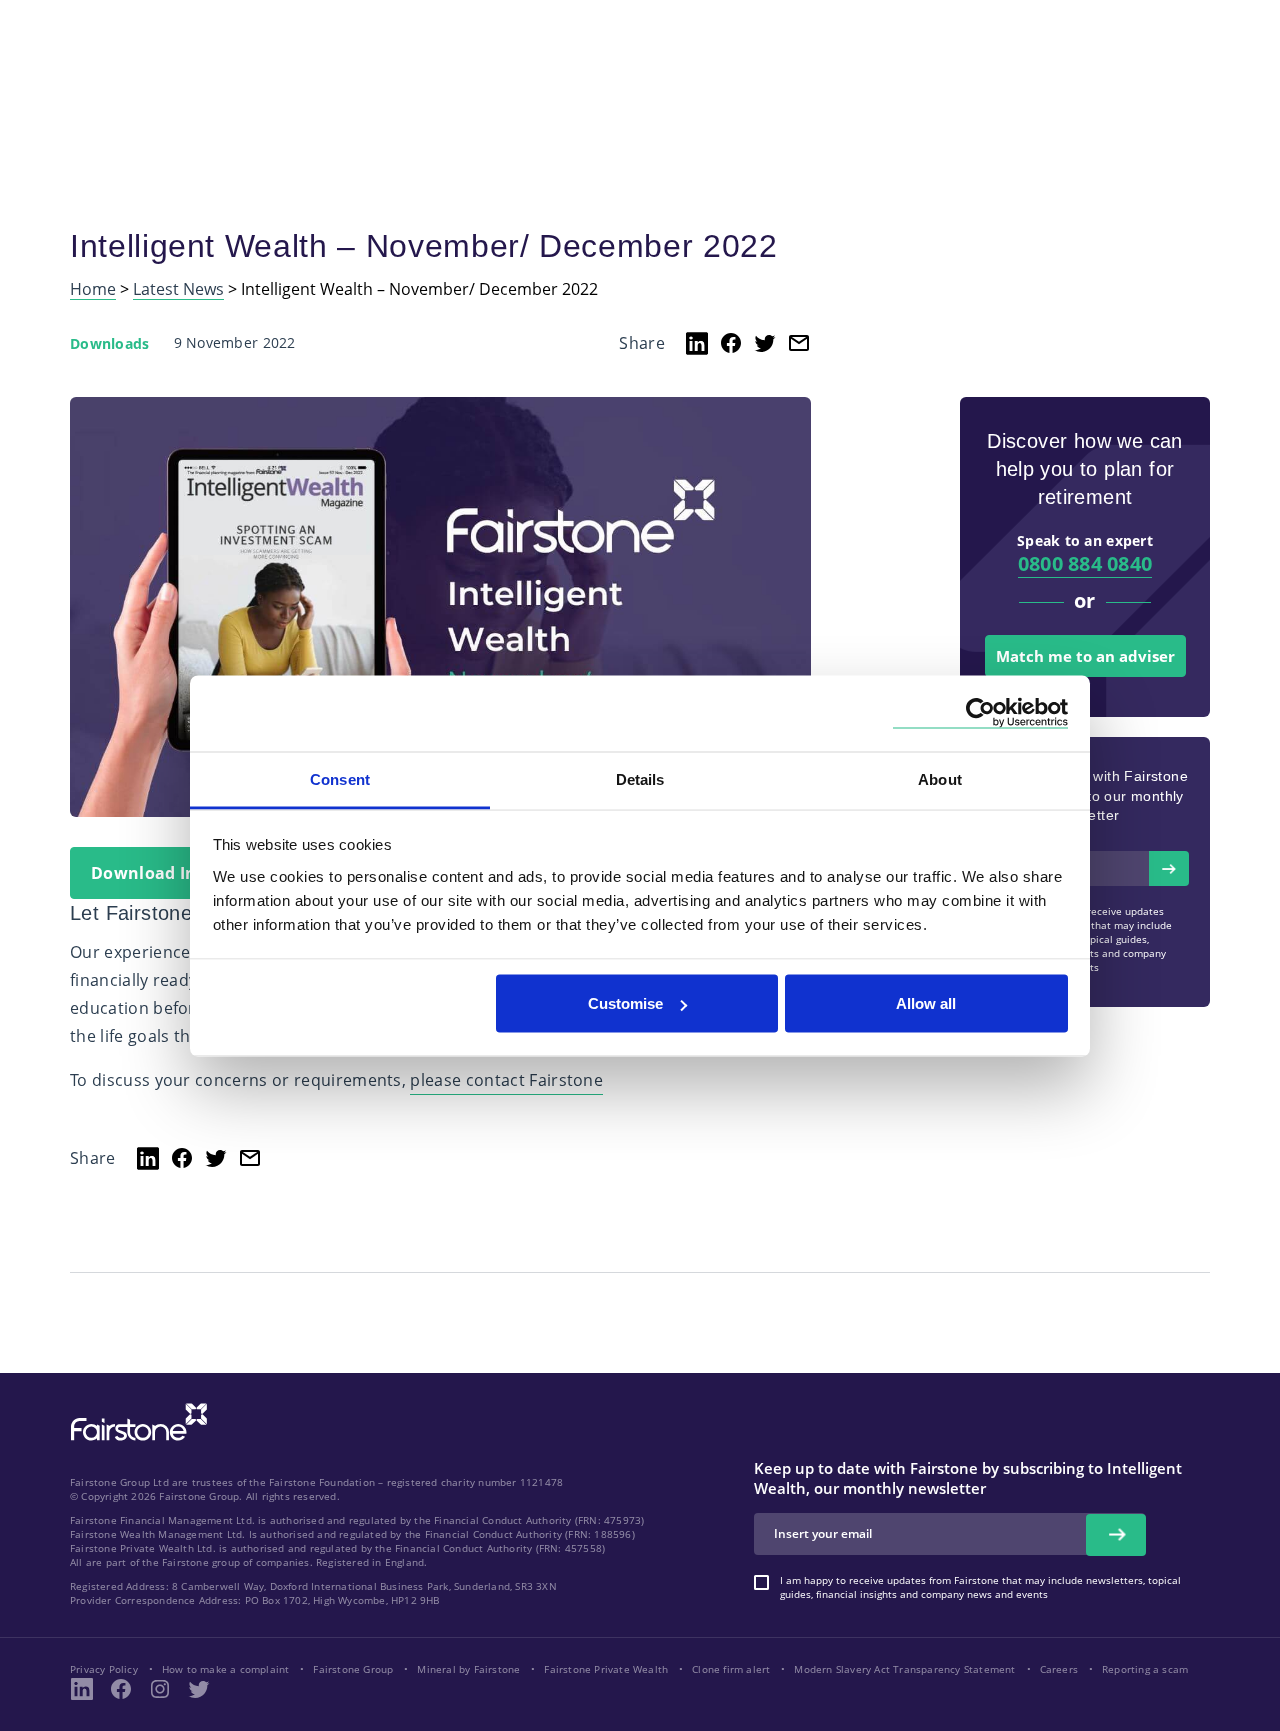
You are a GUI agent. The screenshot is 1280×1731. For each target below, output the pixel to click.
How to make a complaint (226, 1669)
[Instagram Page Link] (160, 1689)
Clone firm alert (731, 1669)
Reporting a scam (1145, 1669)
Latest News (178, 290)
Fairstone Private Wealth (606, 1669)
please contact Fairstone (506, 1080)
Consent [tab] (340, 778)
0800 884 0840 (1085, 563)
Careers (1059, 1669)
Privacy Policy (104, 1669)
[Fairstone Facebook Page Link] (121, 1689)
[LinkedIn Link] (82, 1689)
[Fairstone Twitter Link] (199, 1689)
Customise (625, 1003)
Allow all (926, 1003)
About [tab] (940, 778)
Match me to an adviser (1085, 656)
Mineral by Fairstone (468, 1669)
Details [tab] (640, 778)
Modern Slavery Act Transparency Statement (904, 1669)
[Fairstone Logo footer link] (135, 1424)
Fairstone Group (353, 1669)
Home (93, 290)
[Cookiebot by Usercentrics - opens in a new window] (980, 713)
